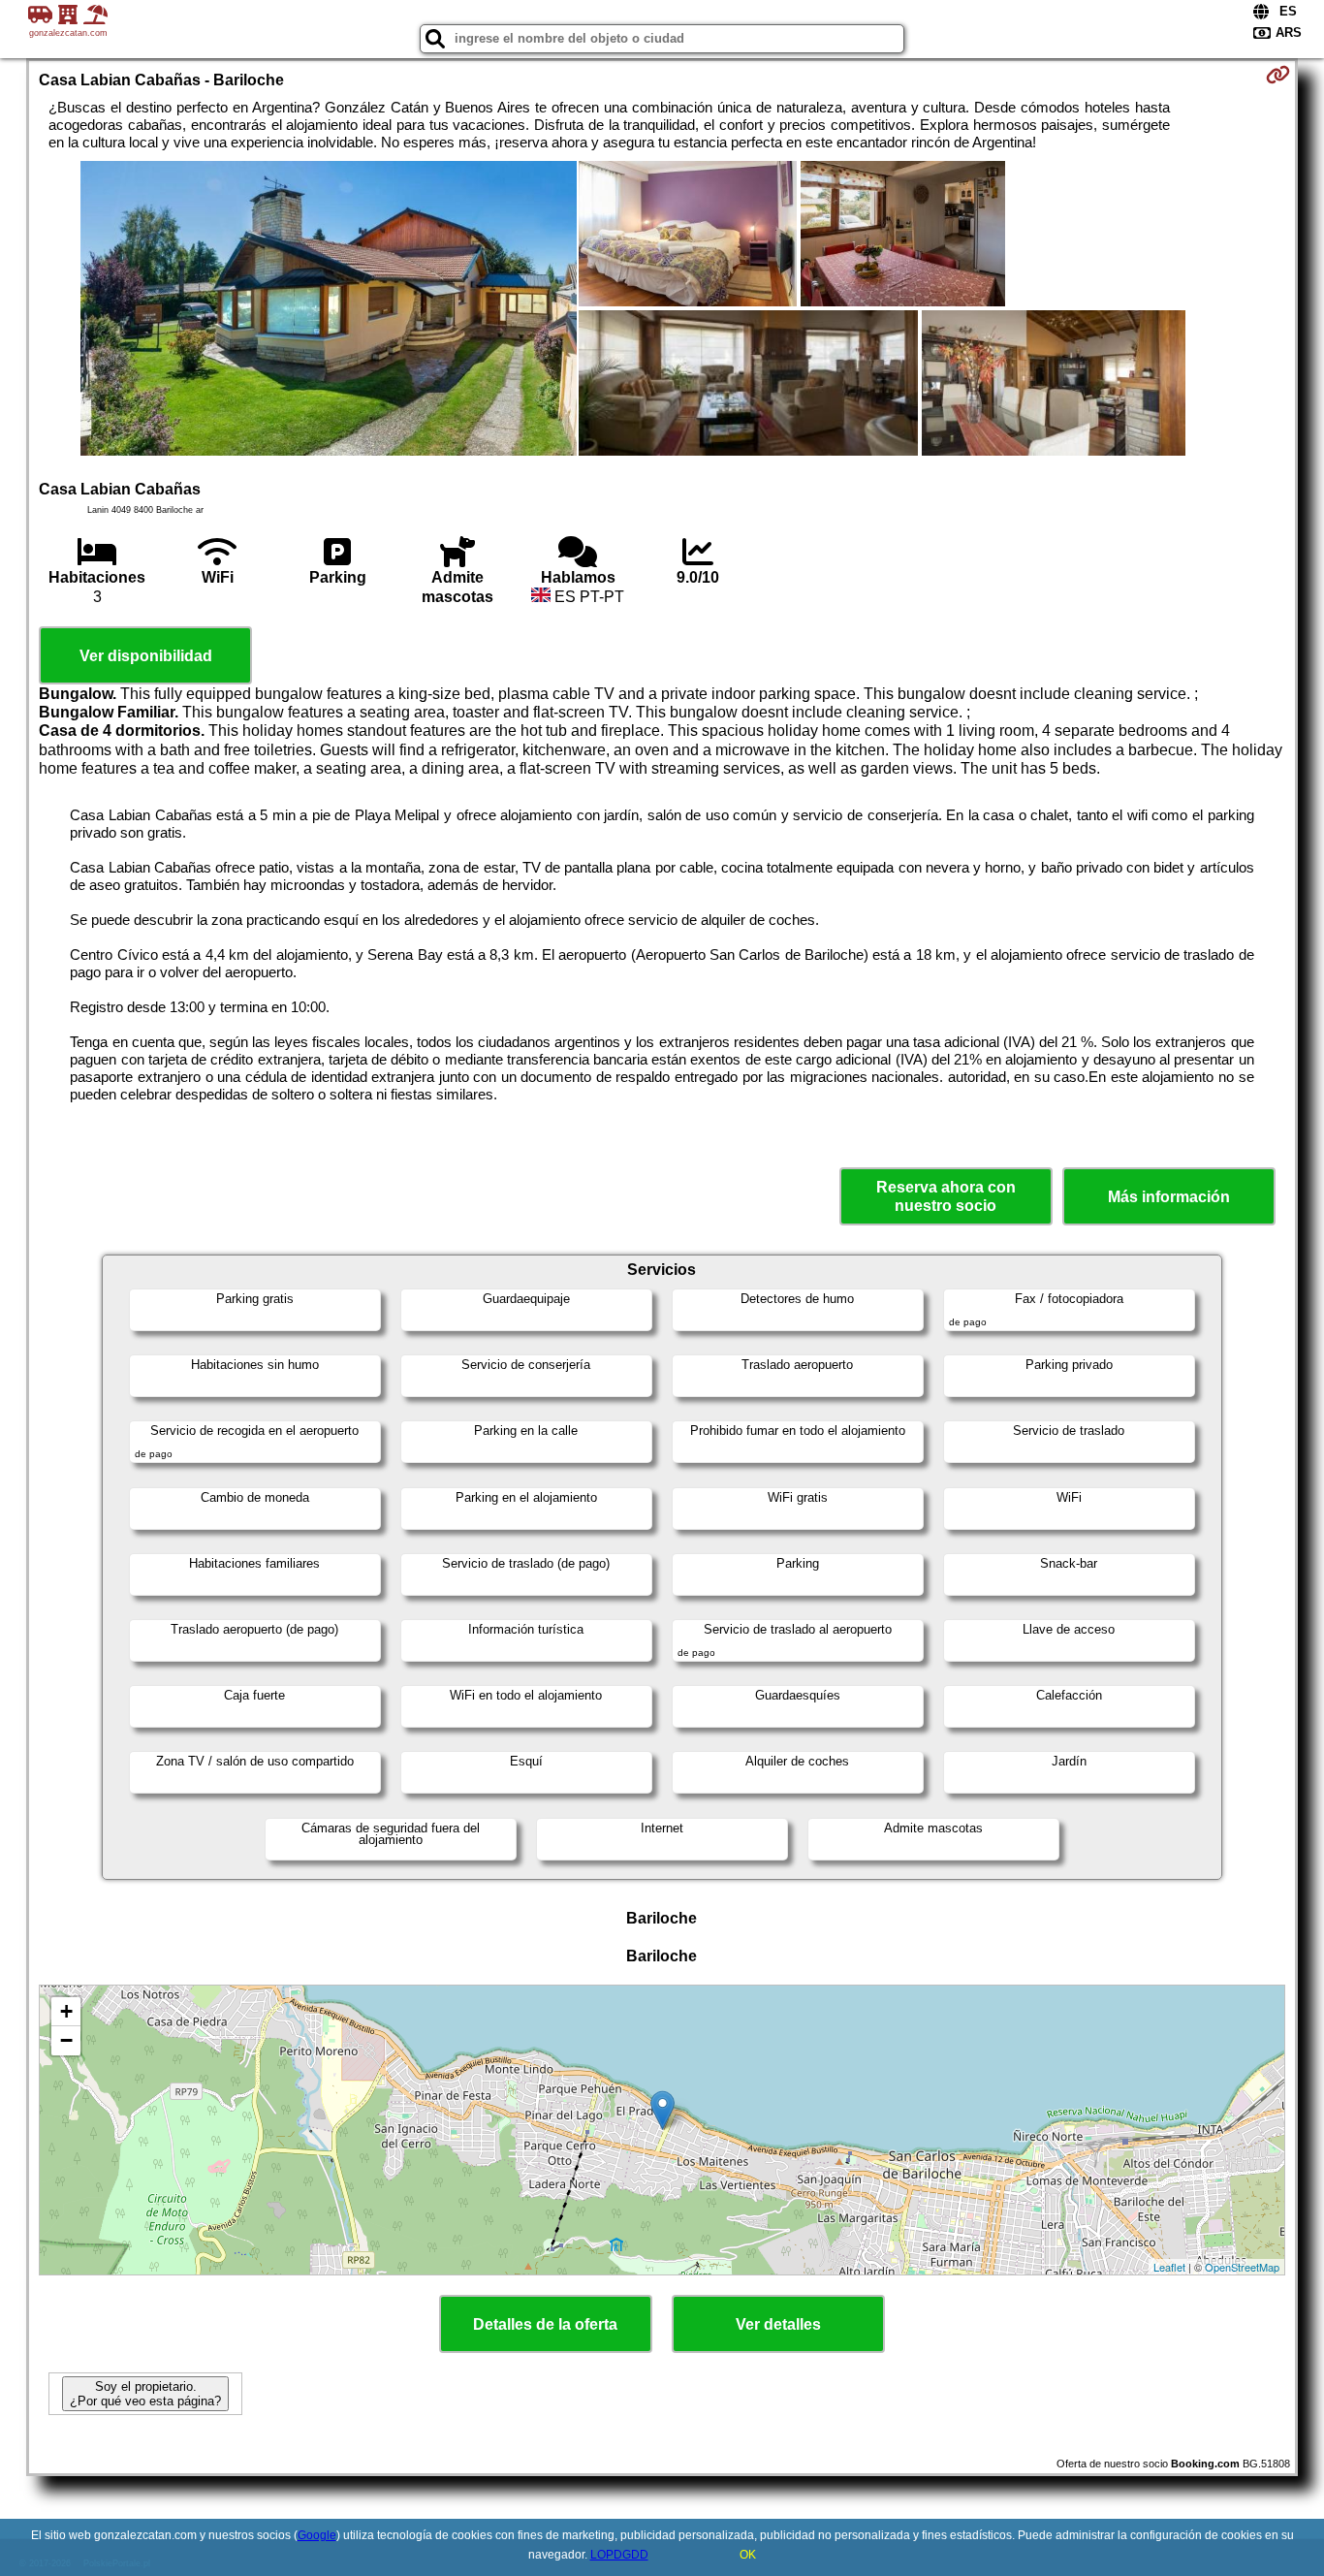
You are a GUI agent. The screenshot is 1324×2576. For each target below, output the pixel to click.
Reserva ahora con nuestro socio (946, 1196)
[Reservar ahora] (1278, 75)
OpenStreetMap (1242, 2267)
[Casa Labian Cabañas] (329, 310)
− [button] (66, 2040)
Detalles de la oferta (545, 2324)
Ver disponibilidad (146, 656)
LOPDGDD (619, 2555)
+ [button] (66, 2011)
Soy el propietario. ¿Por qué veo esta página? (145, 2394)
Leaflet (1169, 2267)
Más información (1169, 1197)
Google (317, 2535)
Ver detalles (778, 2324)
